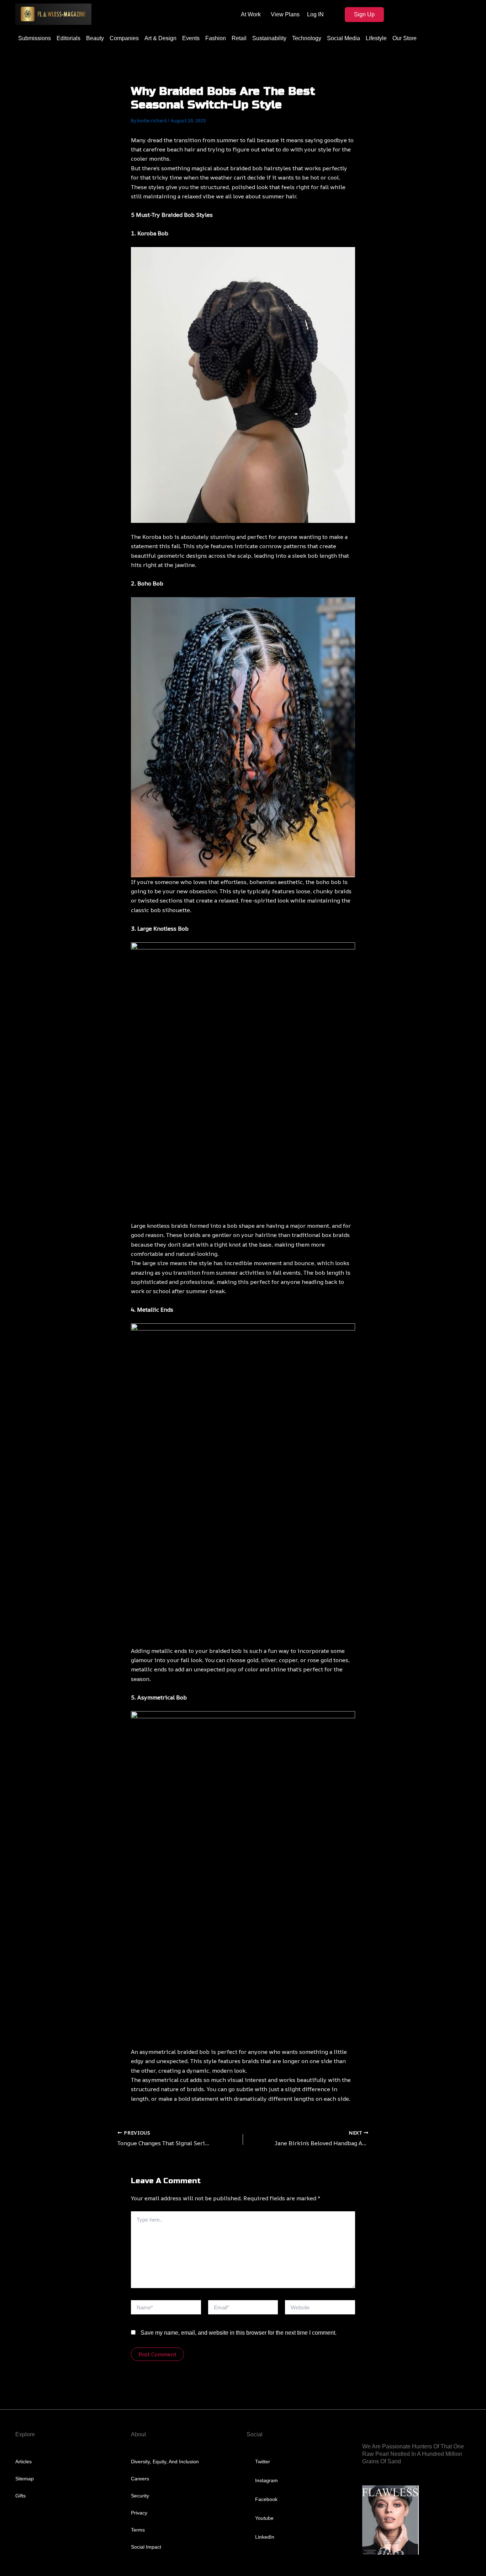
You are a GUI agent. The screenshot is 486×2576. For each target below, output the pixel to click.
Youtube (264, 2518)
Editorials (68, 38)
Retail (239, 38)
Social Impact (146, 2547)
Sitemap (25, 2479)
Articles (23, 2462)
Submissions (35, 38)
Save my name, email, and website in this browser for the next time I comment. (239, 2333)
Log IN (315, 14)
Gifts (20, 2496)
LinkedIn (265, 2537)
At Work (251, 14)
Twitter (263, 2462)
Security (140, 2496)
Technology (307, 38)
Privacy (139, 2513)
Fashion (216, 38)
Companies (124, 38)
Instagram (266, 2480)
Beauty (95, 38)
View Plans (285, 14)
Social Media (344, 38)
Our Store (405, 38)
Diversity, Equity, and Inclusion (165, 2462)
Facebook (266, 2499)
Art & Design (160, 38)
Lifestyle (376, 38)
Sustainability (269, 38)
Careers (140, 2479)
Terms (138, 2530)
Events (191, 38)
